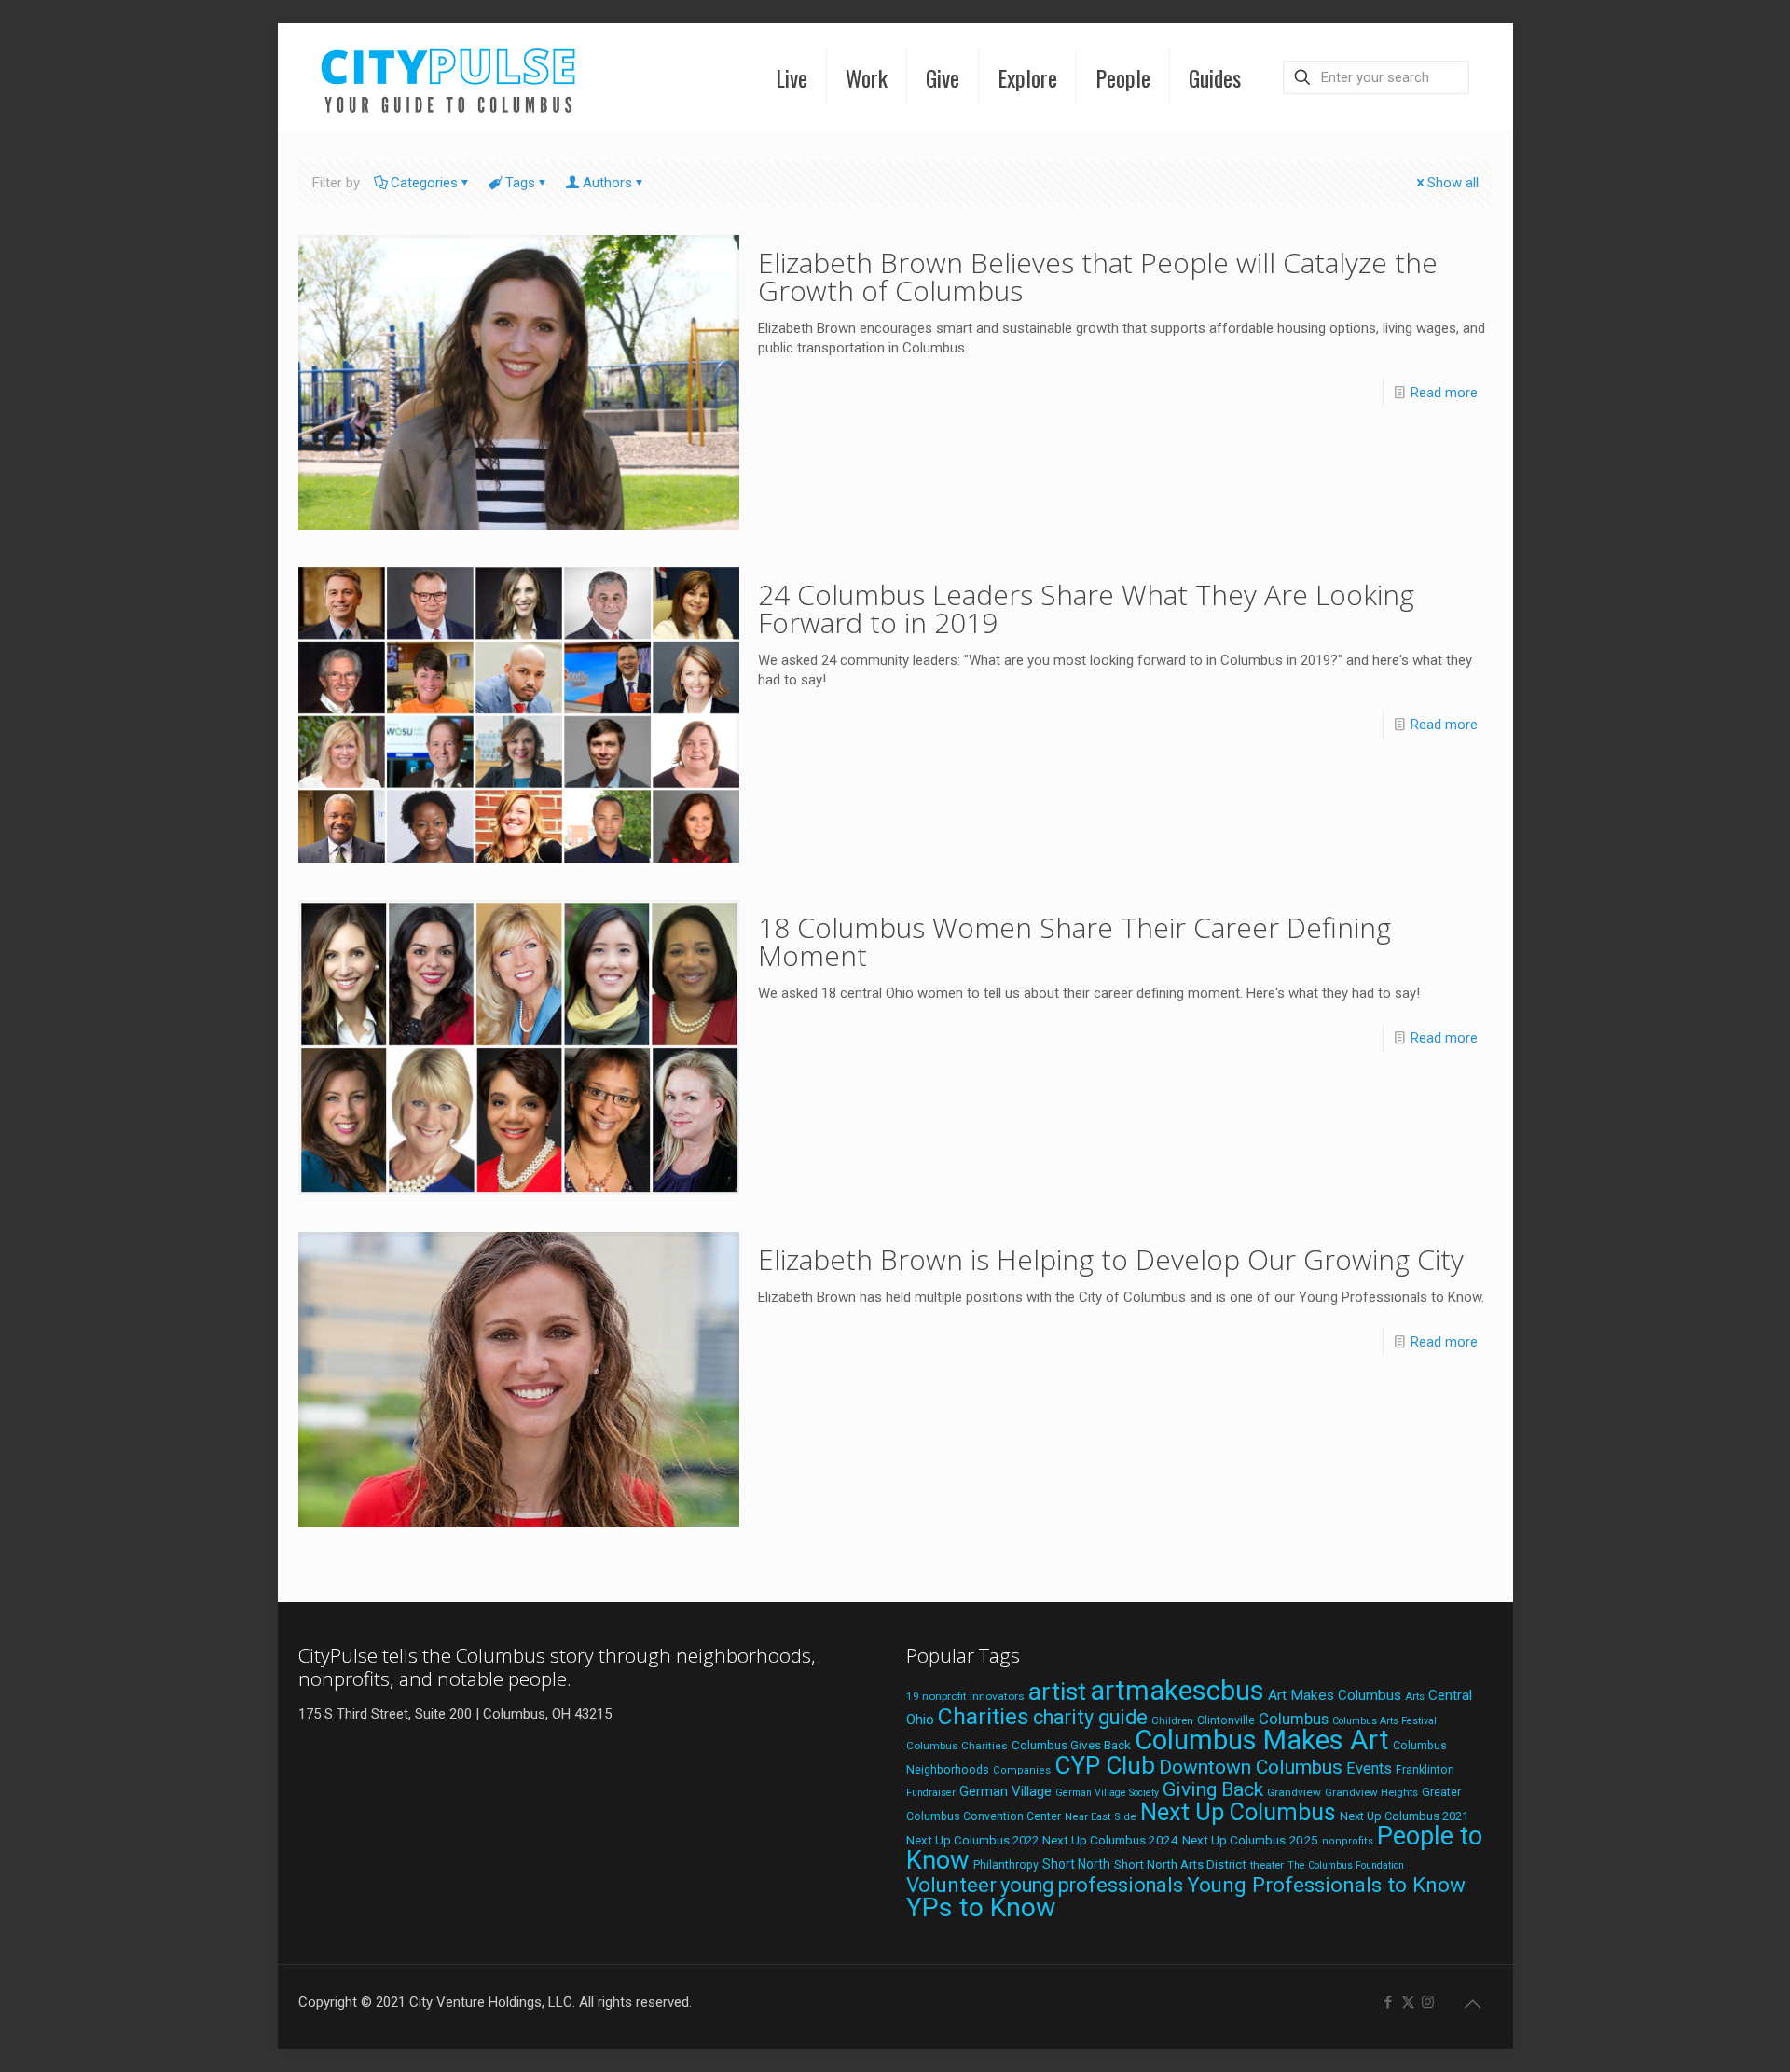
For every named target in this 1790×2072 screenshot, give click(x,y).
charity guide (1090, 1717)
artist (1057, 1692)
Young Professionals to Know (1326, 1885)
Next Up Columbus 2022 (972, 1840)
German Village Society (1107, 1793)
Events (1369, 1768)
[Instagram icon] (1428, 2002)
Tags (520, 183)
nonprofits (1348, 1841)
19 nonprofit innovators (965, 1696)
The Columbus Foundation (1346, 1865)
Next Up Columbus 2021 (1404, 1816)
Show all (1453, 183)
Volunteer (951, 1885)
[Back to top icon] (1473, 2004)
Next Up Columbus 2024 (1110, 1840)
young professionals (1092, 1885)
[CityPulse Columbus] (449, 77)
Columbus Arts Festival (1384, 1721)
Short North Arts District (1180, 1865)
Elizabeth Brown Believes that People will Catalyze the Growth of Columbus (1098, 276)
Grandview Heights (1371, 1792)
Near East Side (1101, 1817)
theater (1267, 1865)
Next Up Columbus (1238, 1812)
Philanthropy (1006, 1865)
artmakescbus (1177, 1691)
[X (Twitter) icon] (1408, 2002)
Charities (984, 1716)
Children (1172, 1720)
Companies (1022, 1770)
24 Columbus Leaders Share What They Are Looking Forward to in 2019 (1086, 608)
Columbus (1294, 1719)
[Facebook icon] (1389, 2002)
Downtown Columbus (1251, 1767)
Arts (1415, 1696)
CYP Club (1105, 1765)
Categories (424, 183)
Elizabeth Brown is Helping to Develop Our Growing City (1111, 1259)
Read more (1444, 393)
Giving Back (1213, 1789)
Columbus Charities (957, 1746)
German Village (1005, 1791)
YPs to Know (981, 1907)
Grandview (1294, 1792)
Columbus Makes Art (1262, 1740)
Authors (607, 183)
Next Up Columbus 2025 (1250, 1840)
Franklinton (1425, 1770)
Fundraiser (931, 1793)
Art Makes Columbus (1335, 1695)
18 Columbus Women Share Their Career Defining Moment (1074, 941)
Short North (1076, 1864)
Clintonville (1226, 1720)
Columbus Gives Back (1071, 1745)
